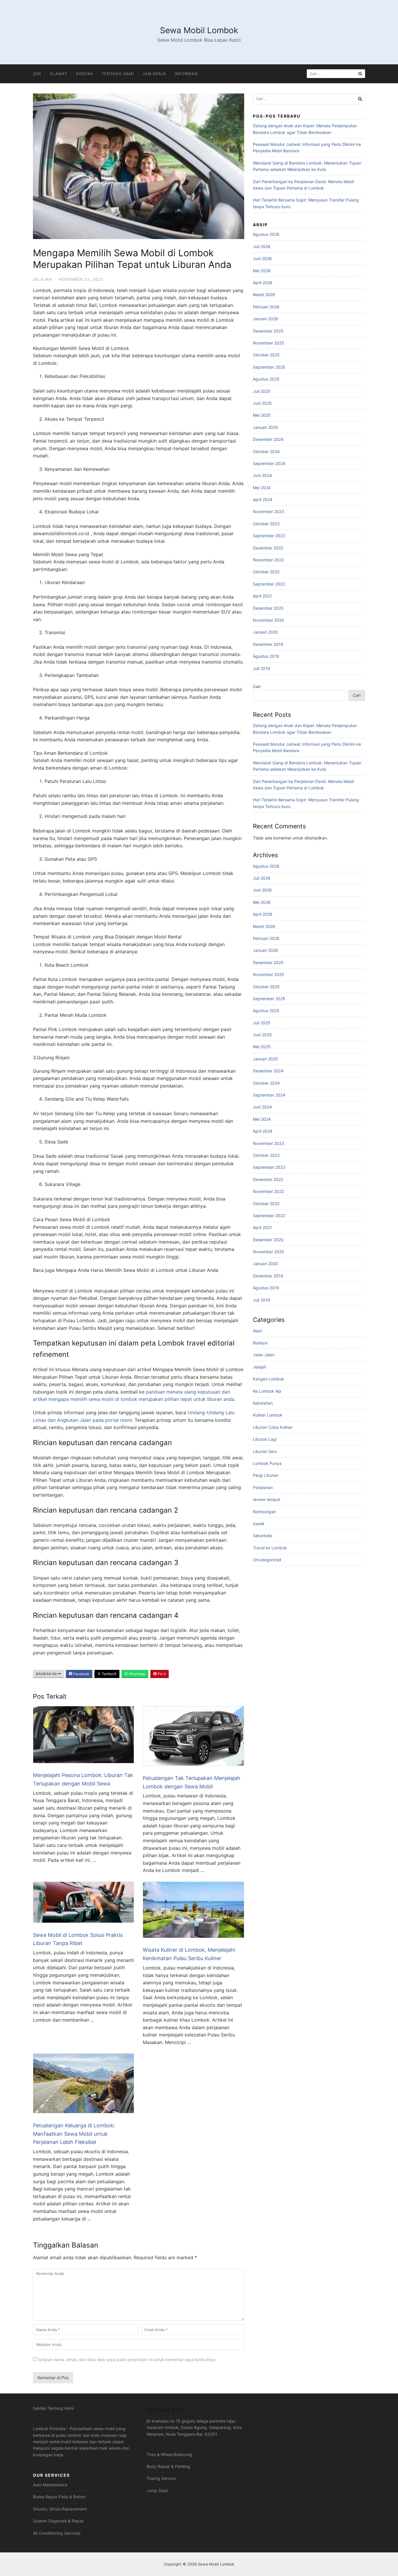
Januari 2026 (265, 319)
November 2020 (268, 620)
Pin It (161, 1674)
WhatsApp (137, 1674)
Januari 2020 (265, 632)
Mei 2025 (262, 415)
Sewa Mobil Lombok (199, 30)
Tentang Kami (118, 74)
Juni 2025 (262, 403)
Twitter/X (109, 1674)
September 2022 (269, 584)
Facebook (81, 1674)
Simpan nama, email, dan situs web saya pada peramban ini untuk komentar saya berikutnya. (127, 2360)
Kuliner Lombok (268, 1415)
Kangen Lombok (268, 1379)
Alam (258, 1331)
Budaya (260, 1343)
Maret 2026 (264, 295)
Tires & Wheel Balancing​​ (169, 2454)
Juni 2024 (262, 475)
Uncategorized (267, 1560)
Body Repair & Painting (168, 2466)
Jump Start (157, 2491)
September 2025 (269, 367)
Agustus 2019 (266, 656)
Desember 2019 (268, 644)
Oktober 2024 (266, 451)
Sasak (259, 1524)
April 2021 (262, 596)
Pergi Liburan (266, 1475)
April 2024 (263, 500)
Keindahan (263, 1403)
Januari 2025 (265, 427)
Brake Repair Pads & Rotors (59, 2497)
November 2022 (268, 560)
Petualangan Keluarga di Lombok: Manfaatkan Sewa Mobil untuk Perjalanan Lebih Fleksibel (74, 2134)
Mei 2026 (262, 271)
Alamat (59, 74)
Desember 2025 (268, 331)
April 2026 (263, 283)
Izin (37, 74)
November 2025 (268, 343)
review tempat (267, 1499)
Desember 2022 (268, 548)
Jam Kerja (154, 74)
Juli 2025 (262, 391)
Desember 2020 (268, 608)
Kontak (84, 74)
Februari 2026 (266, 307)
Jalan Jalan (264, 1355)
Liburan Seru (265, 1451)
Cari (257, 686)
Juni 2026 (262, 258)
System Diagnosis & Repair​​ (58, 2521)
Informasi (186, 74)
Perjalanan (263, 1487)
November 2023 (268, 511)
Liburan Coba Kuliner (273, 1427)
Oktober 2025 (266, 355)
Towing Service (161, 2478)
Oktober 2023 (266, 524)
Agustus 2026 (266, 234)
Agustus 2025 (266, 379)
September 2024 (269, 463)
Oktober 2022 (266, 572)
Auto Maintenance (50, 2485)
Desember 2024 (268, 439)
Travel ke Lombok (270, 1548)
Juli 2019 (261, 668)
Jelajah (42, 279)
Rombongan (264, 1512)
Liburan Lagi (265, 1439)
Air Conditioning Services (57, 2533)
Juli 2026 (262, 246)
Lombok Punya (267, 1463)
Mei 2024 (262, 488)
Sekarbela (263, 1535)
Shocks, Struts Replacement (60, 2509)
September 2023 (269, 536)
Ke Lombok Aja (267, 1391)
